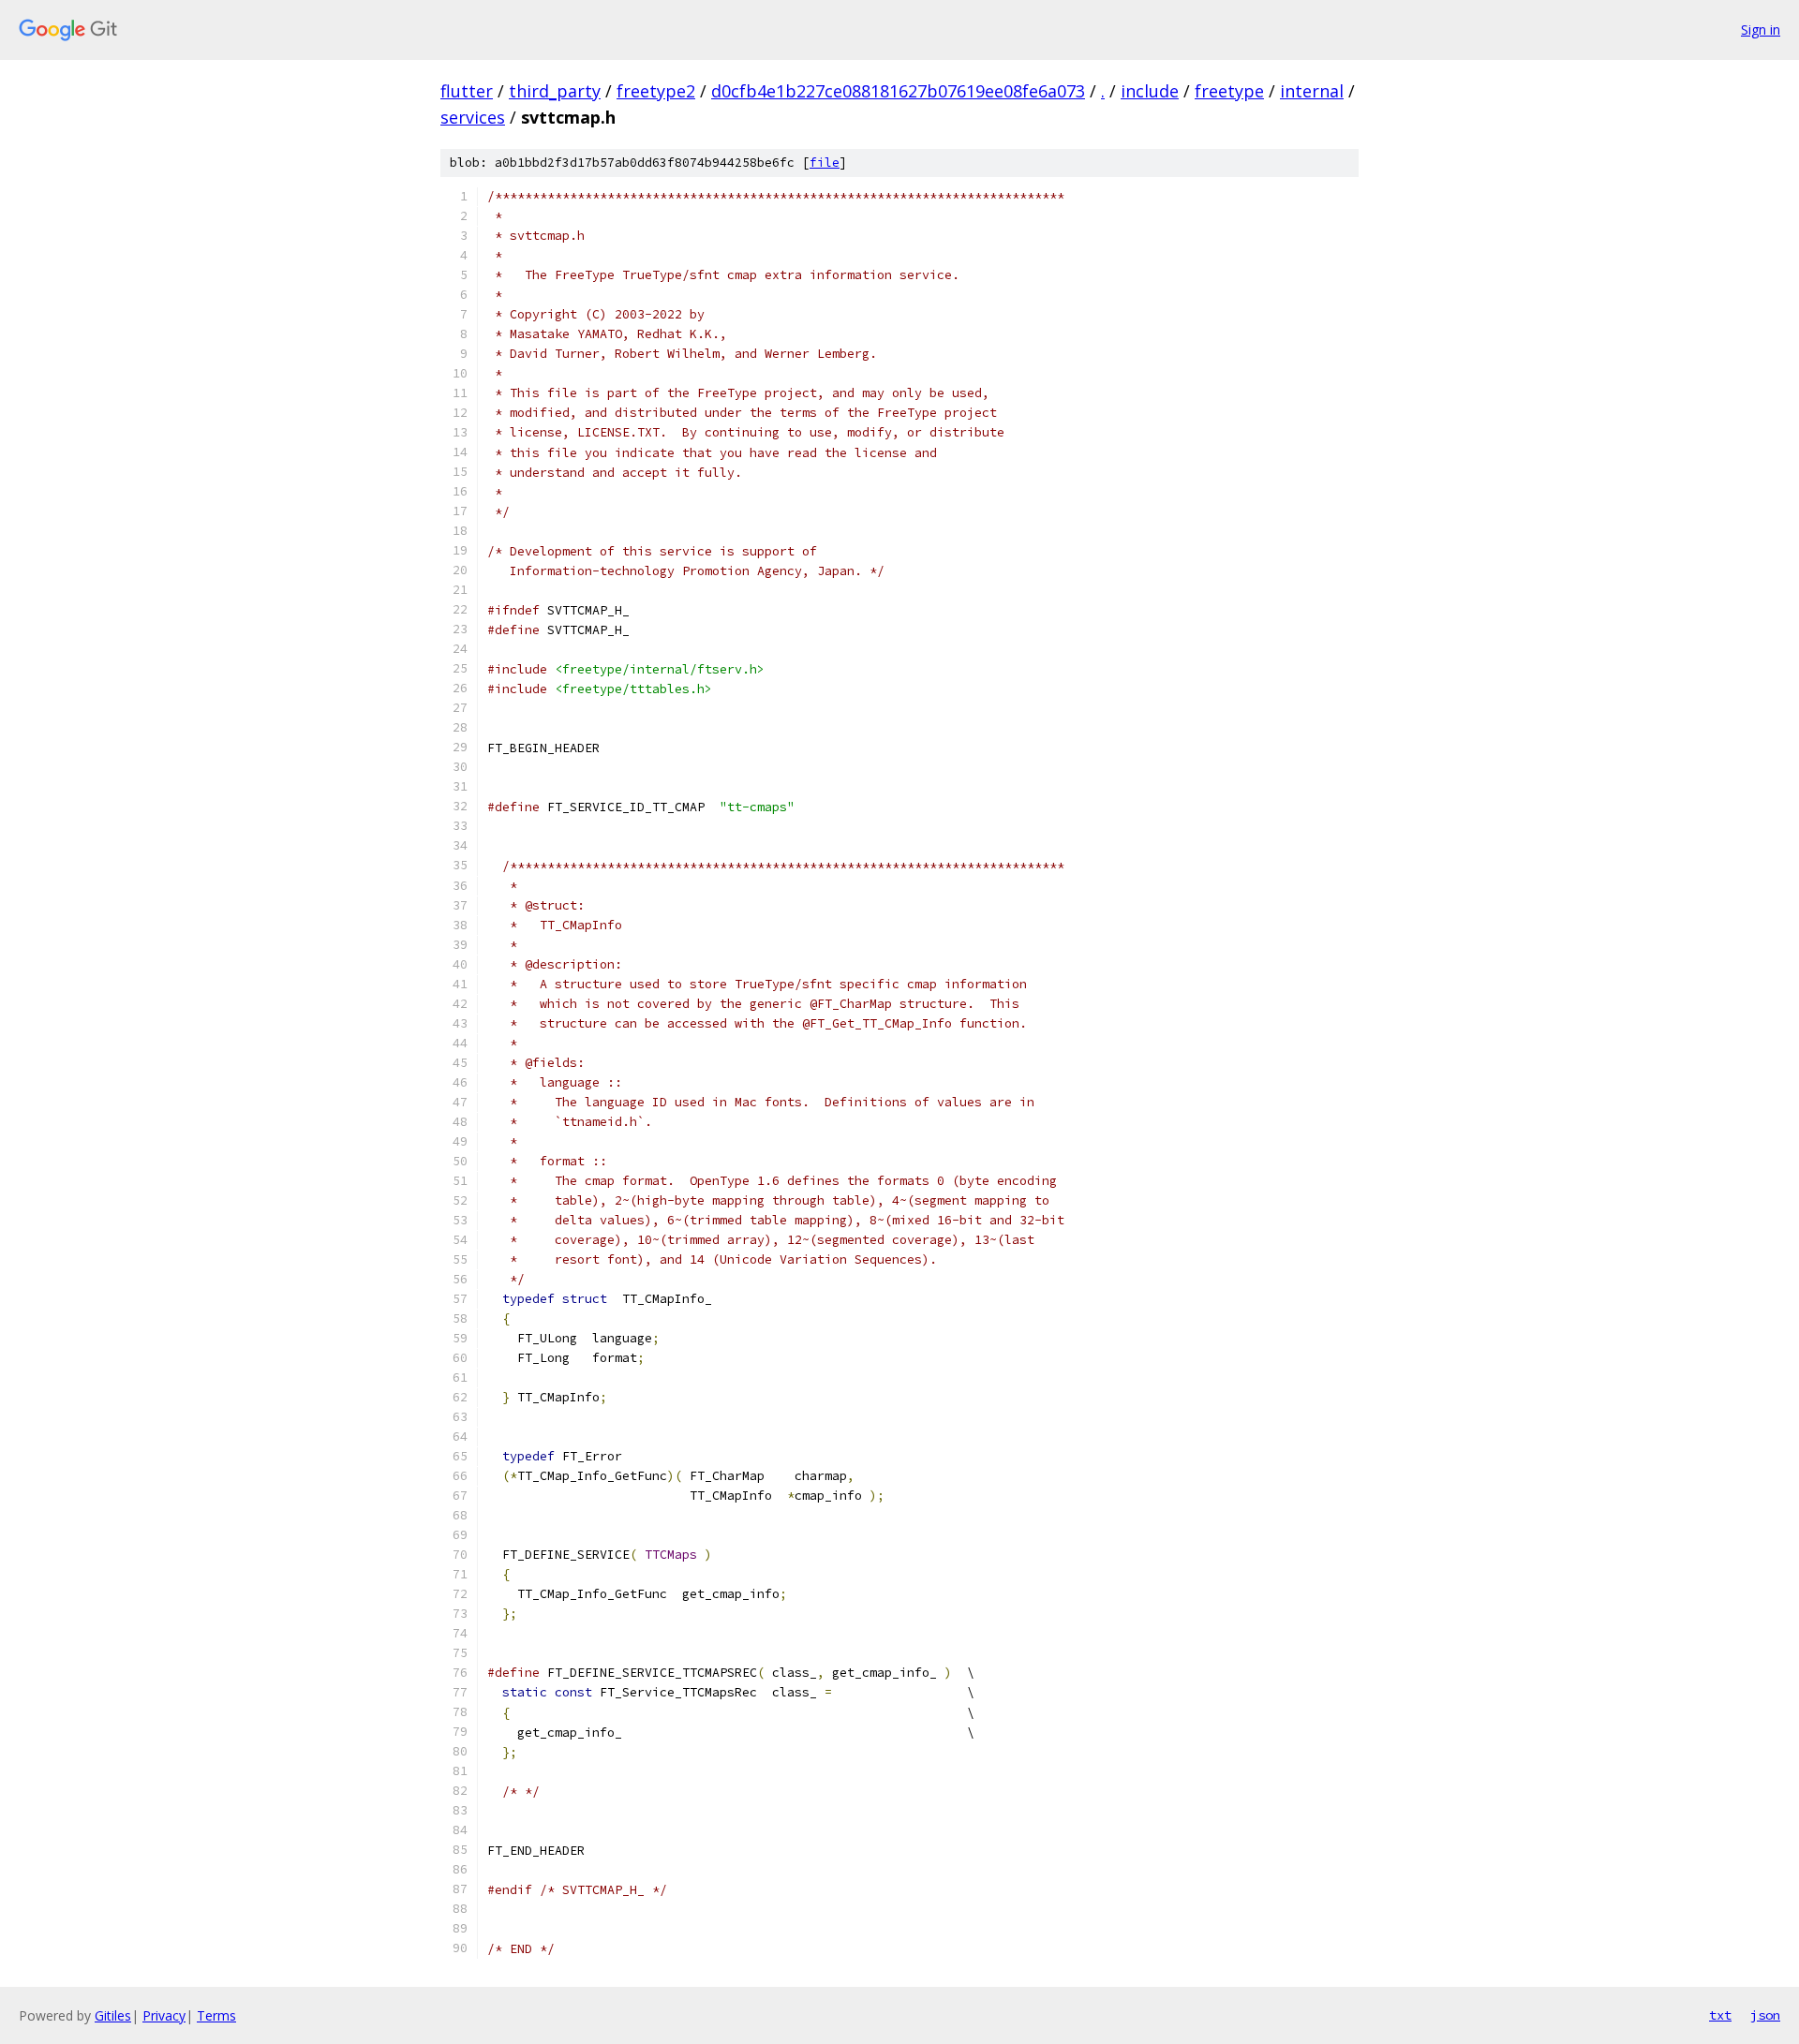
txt (1720, 2015)
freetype (1229, 91)
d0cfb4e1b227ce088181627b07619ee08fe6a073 (898, 91)
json (1765, 2015)
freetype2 (656, 91)
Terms (216, 2015)
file (825, 163)
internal (1312, 91)
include (1150, 91)
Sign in (1761, 30)
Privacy (164, 2015)
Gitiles (113, 2015)
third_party (555, 91)
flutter (467, 91)
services (473, 117)
